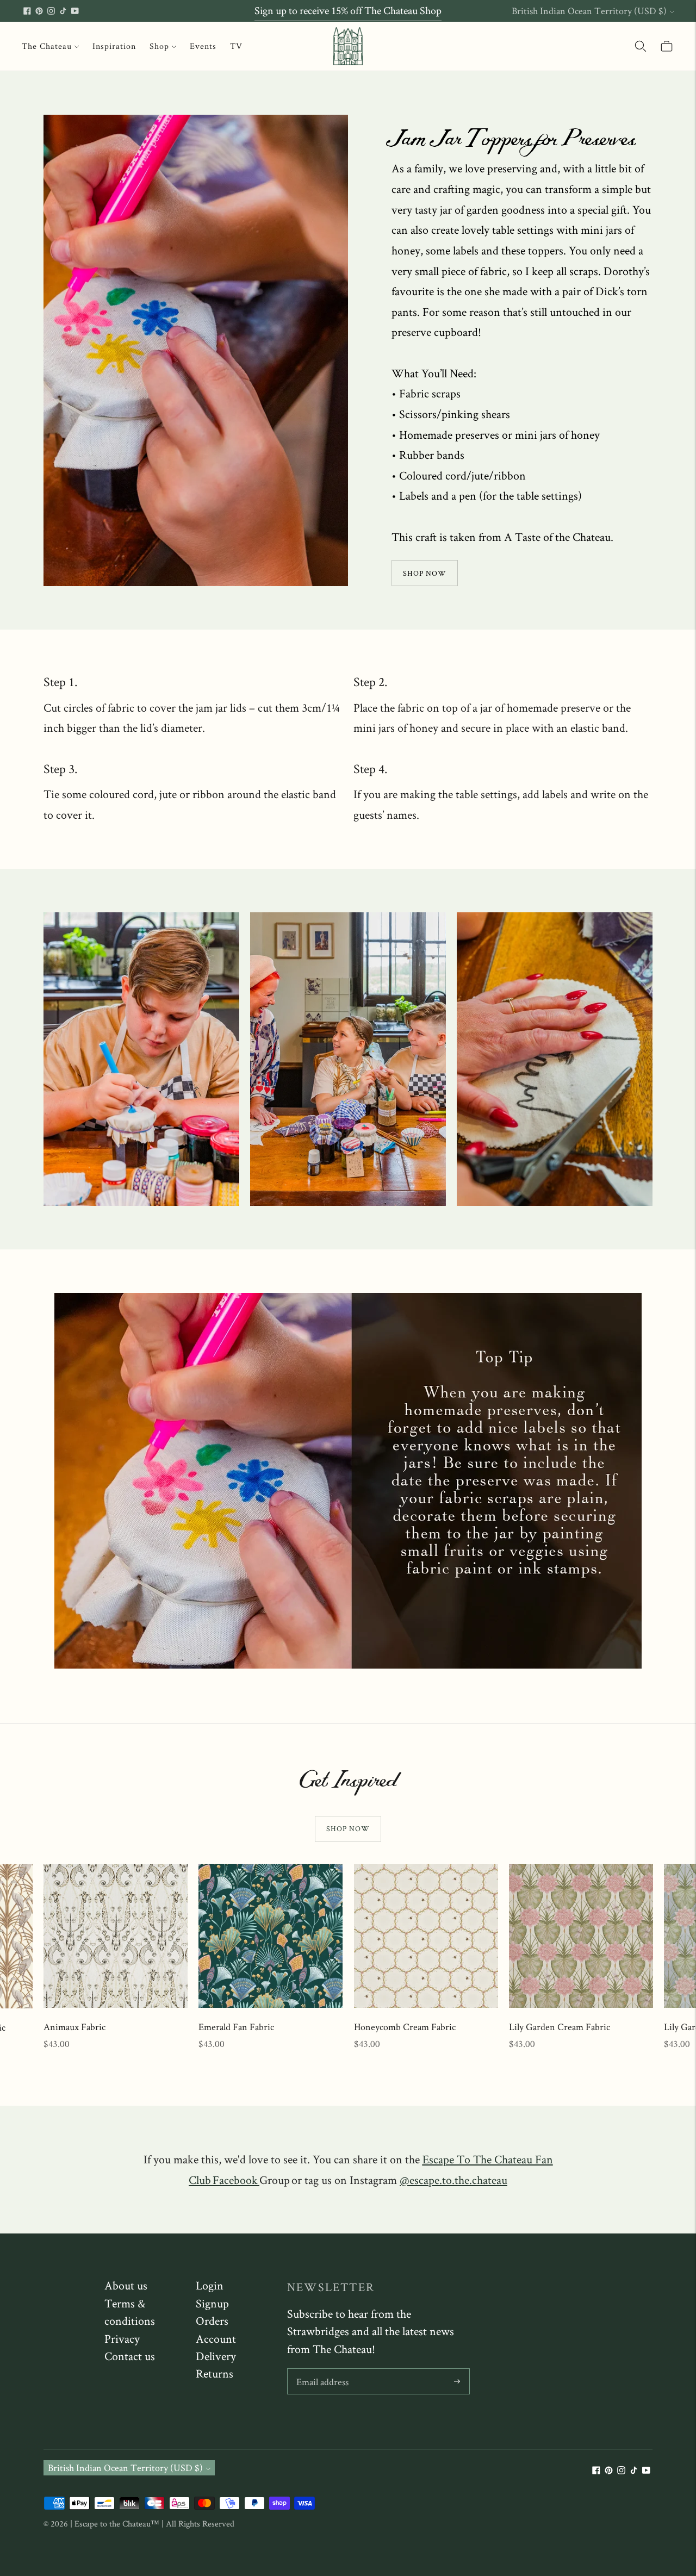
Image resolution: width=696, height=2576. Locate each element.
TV (236, 46)
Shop (159, 46)
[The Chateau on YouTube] (75, 11)
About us (126, 2285)
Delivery (216, 2356)
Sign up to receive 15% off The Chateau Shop (348, 10)
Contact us (130, 2356)
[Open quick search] (641, 46)
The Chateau (47, 46)
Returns (215, 2373)
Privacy (122, 2338)
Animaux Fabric (74, 2027)
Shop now (348, 1828)
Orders (212, 2320)
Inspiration (114, 46)
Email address (322, 2370)
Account (216, 2338)
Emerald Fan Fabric (236, 2027)
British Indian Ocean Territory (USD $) (589, 11)
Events (203, 46)
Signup (212, 2303)
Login (210, 2285)
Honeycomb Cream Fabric (405, 2027)
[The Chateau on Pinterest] (39, 11)
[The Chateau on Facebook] (27, 11)
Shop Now (425, 573)
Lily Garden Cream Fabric (560, 2027)
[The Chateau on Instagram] (51, 11)
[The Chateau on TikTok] (63, 11)
